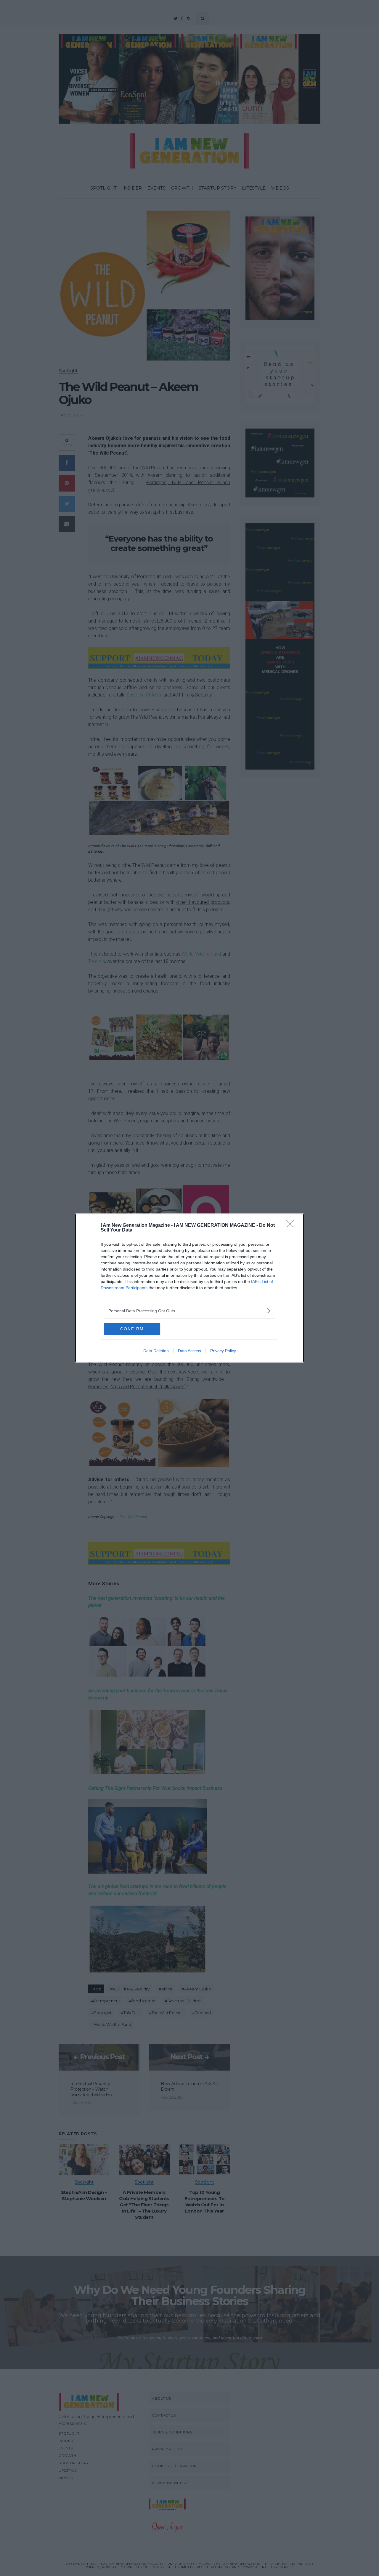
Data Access (189, 1351)
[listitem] (189, 1311)
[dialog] (189, 1288)
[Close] (292, 1226)
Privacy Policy (223, 1351)
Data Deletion (156, 1351)
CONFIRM (132, 1329)
